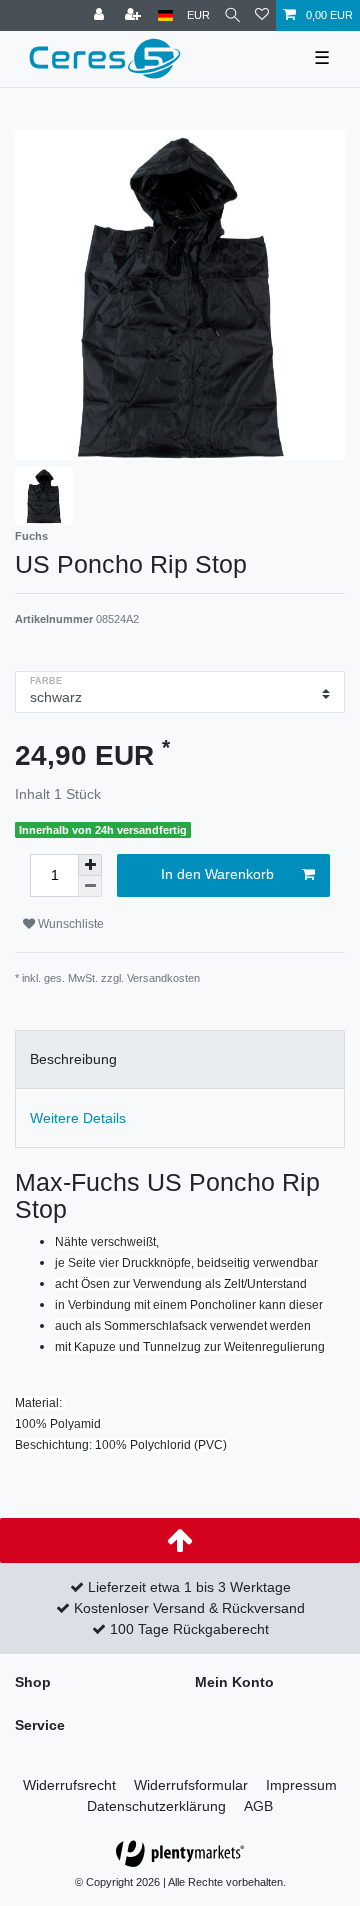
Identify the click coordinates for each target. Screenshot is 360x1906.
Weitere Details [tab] (78, 1118)
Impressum (301, 1785)
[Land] (165, 15)
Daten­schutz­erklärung (156, 1806)
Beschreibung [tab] (73, 1059)
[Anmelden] (101, 15)
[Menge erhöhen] (90, 865)
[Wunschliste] (262, 15)
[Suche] (232, 15)
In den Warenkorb (217, 874)
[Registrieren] (135, 15)
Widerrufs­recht (69, 1785)
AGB (258, 1806)
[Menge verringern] (90, 886)
